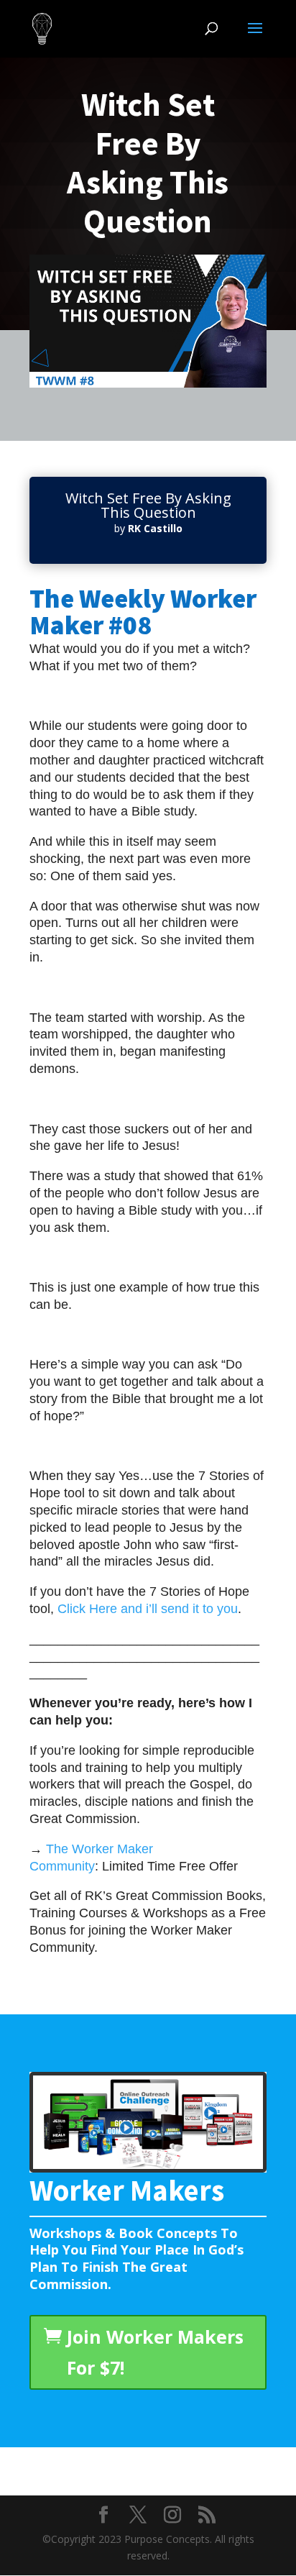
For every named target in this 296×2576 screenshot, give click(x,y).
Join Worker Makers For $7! (155, 2352)
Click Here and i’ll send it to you (148, 1609)
